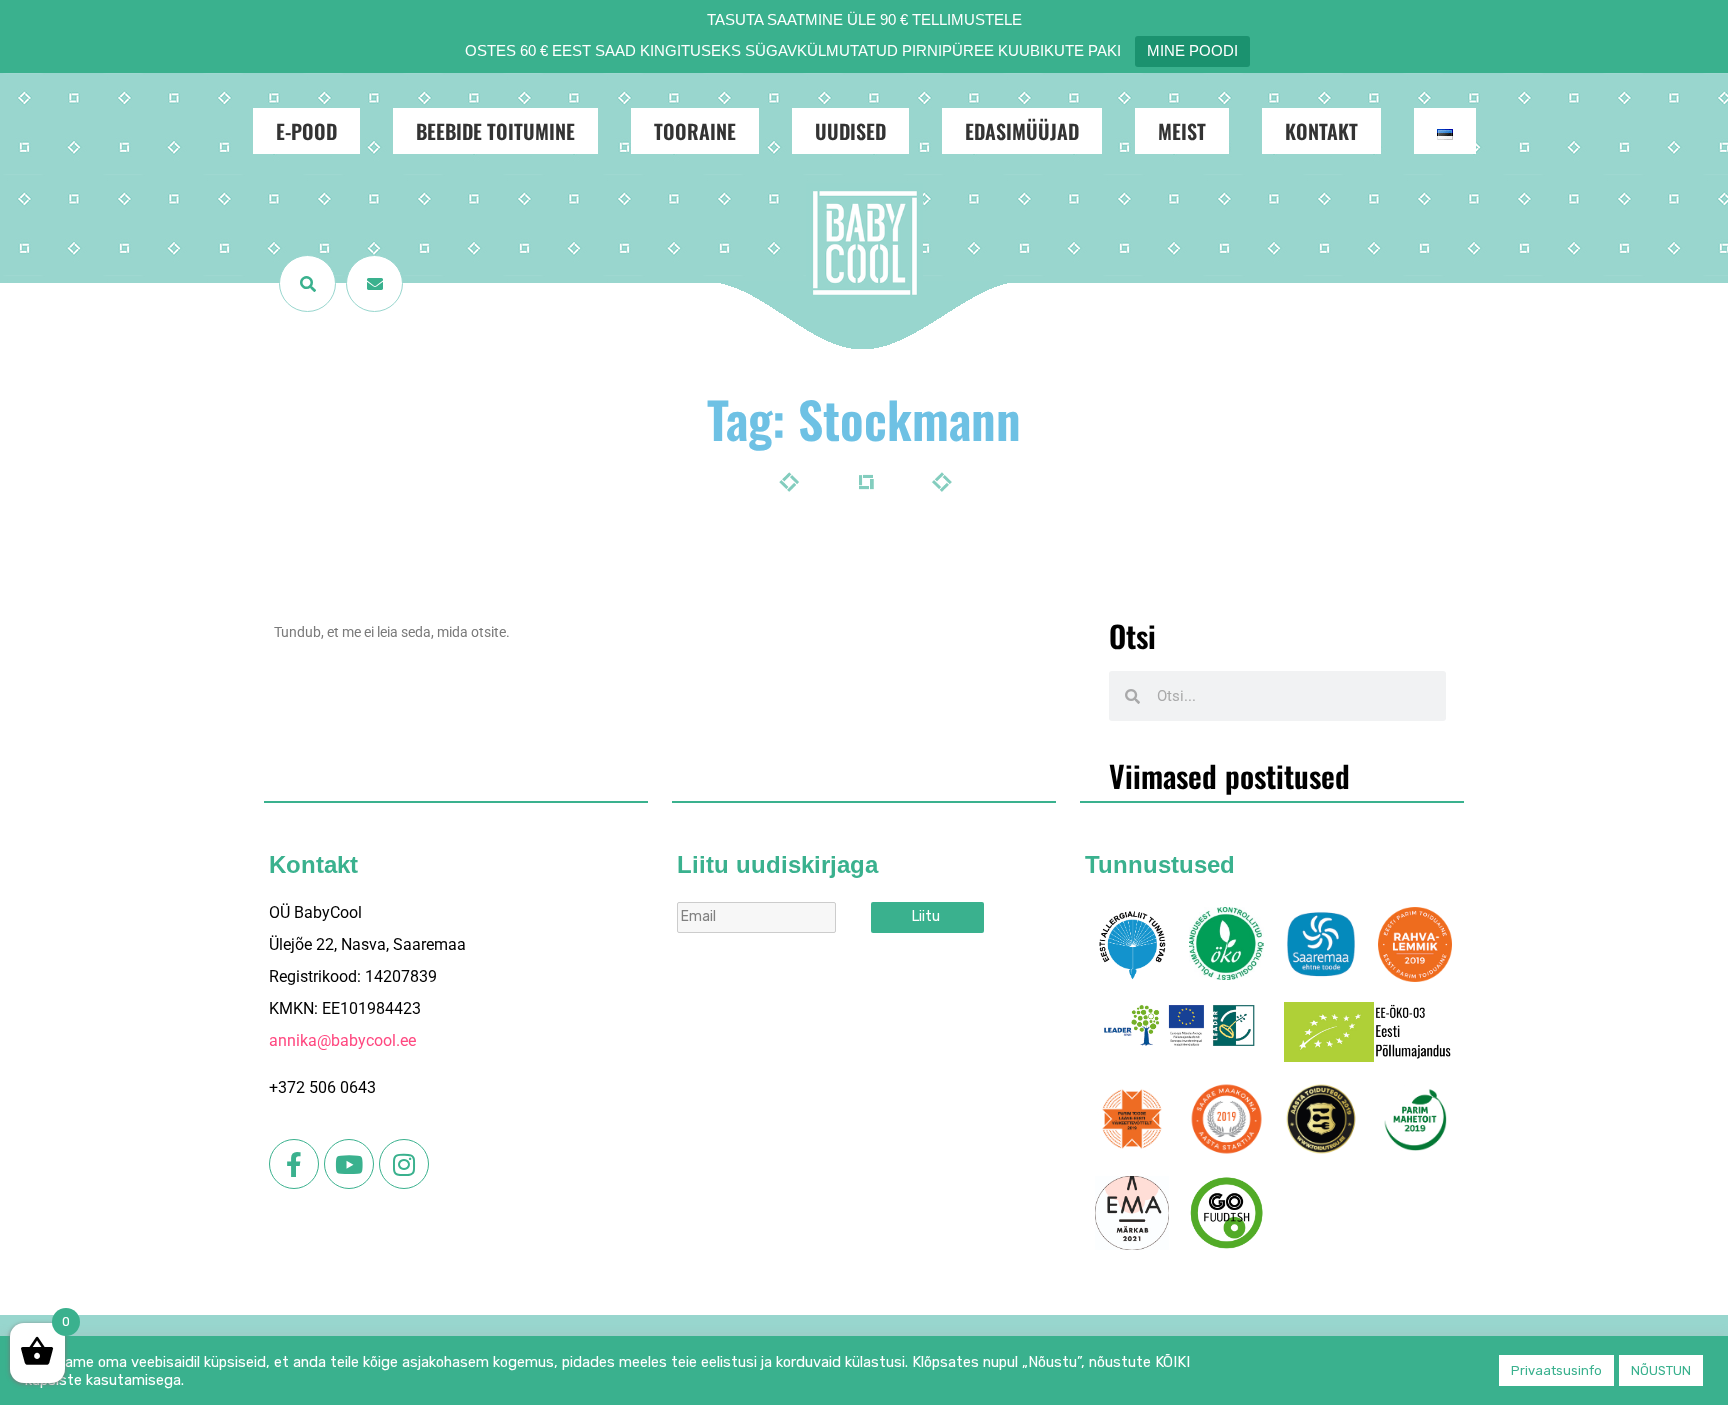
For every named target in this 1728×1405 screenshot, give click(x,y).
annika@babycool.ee (342, 1040)
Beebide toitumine (495, 131)
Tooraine (695, 131)
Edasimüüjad (1022, 131)
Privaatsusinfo (1556, 1370)
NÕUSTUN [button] (1661, 1370)
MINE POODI (1192, 50)
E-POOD (306, 131)
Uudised (850, 131)
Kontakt (1321, 131)
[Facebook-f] (294, 1164)
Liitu (926, 916)
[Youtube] (349, 1164)
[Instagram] (404, 1164)
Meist (1182, 131)
